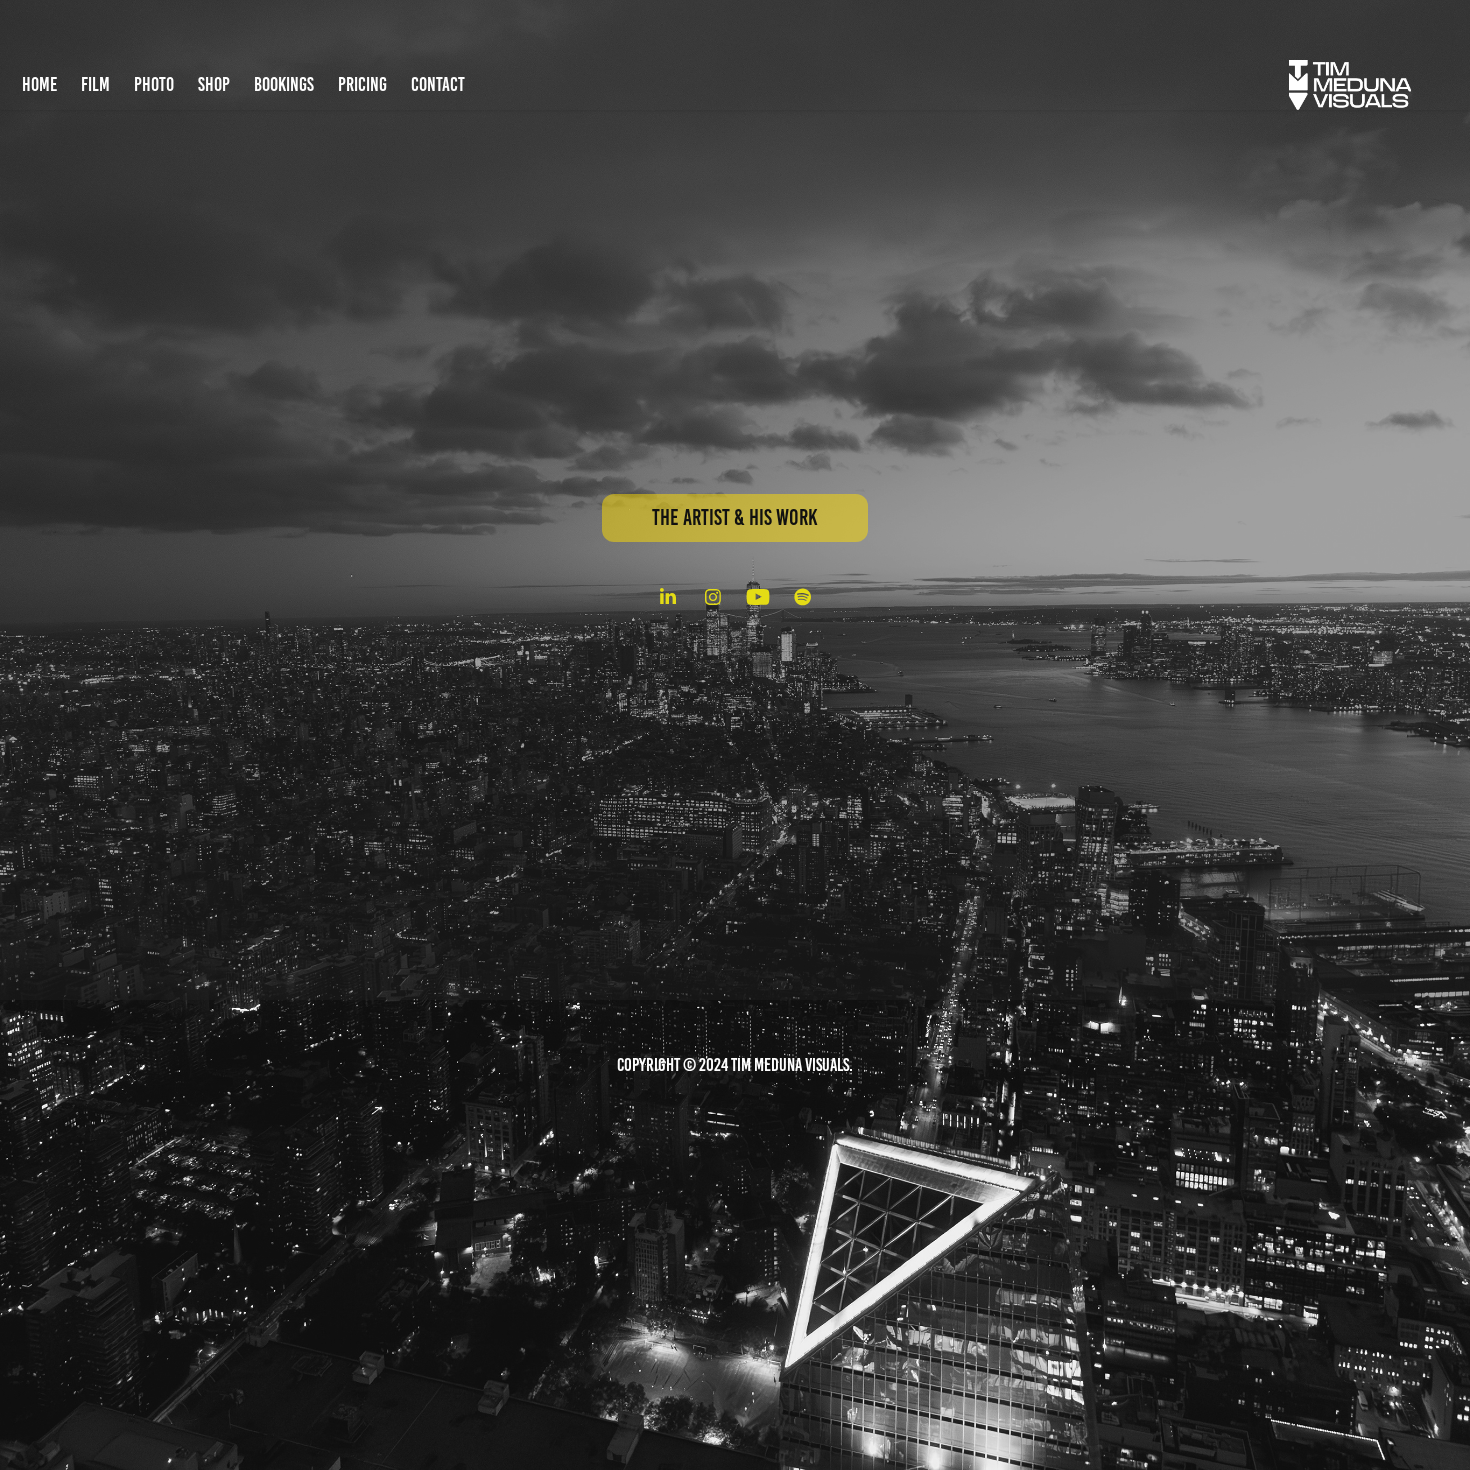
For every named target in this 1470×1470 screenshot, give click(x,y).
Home (39, 84)
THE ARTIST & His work (735, 517)
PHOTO (154, 84)
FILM (95, 84)
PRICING (362, 84)
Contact (438, 84)
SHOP (214, 84)
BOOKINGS (284, 84)
